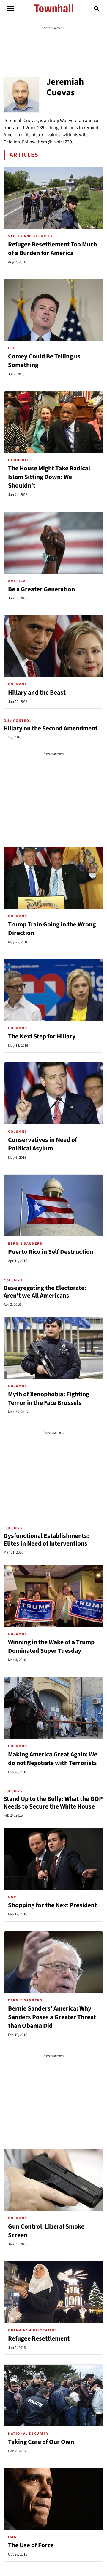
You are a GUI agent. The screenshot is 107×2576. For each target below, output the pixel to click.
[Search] (97, 8)
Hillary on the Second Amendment (51, 728)
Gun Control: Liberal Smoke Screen (46, 2231)
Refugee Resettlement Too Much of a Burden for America (52, 249)
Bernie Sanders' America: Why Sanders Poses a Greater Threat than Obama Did (52, 2017)
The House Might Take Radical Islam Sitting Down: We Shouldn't (49, 477)
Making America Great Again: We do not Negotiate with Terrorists (53, 1759)
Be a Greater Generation (41, 589)
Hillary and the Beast (37, 693)
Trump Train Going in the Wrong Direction (52, 929)
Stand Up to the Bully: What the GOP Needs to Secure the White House (53, 1803)
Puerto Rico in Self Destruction (51, 1252)
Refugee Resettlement (39, 2339)
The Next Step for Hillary (42, 1037)
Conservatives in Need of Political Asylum (43, 1144)
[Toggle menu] (11, 8)
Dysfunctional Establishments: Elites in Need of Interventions (46, 1540)
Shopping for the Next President (52, 1905)
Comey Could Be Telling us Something (44, 361)
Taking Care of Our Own (41, 2442)
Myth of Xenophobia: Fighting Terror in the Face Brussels (49, 1399)
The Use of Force (31, 2545)
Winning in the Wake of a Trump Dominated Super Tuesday (51, 1647)
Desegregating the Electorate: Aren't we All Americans (45, 1292)
